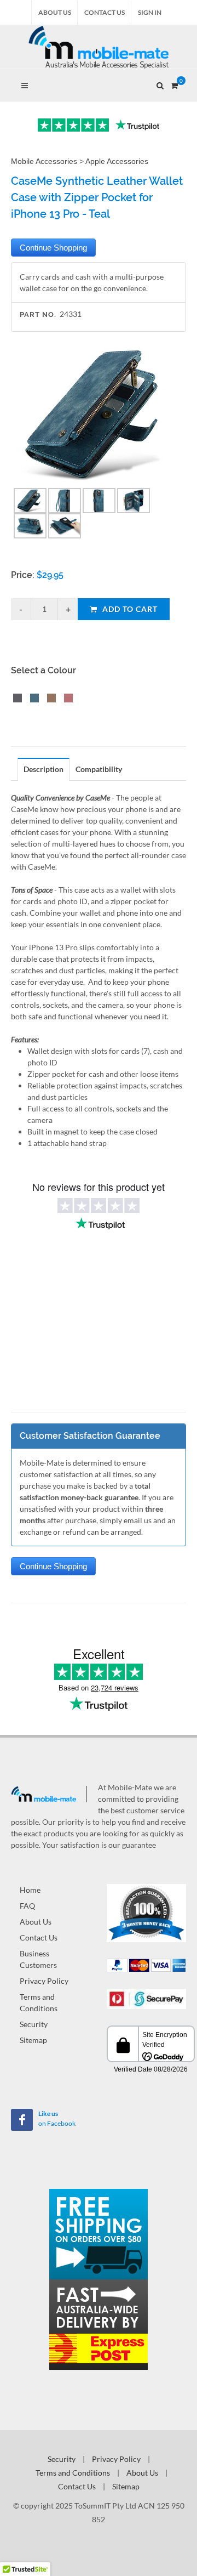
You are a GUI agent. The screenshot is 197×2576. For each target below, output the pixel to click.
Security (34, 2024)
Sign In (150, 12)
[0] (174, 84)
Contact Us (105, 12)
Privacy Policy (44, 1981)
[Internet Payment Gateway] (146, 1998)
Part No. (38, 314)
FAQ (27, 1906)
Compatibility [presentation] (99, 769)
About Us (55, 12)
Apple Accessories (117, 161)
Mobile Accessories (44, 161)
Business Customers (38, 1959)
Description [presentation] (44, 769)
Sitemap (33, 2040)
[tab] (44, 769)
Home (30, 1890)
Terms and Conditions (39, 2002)
